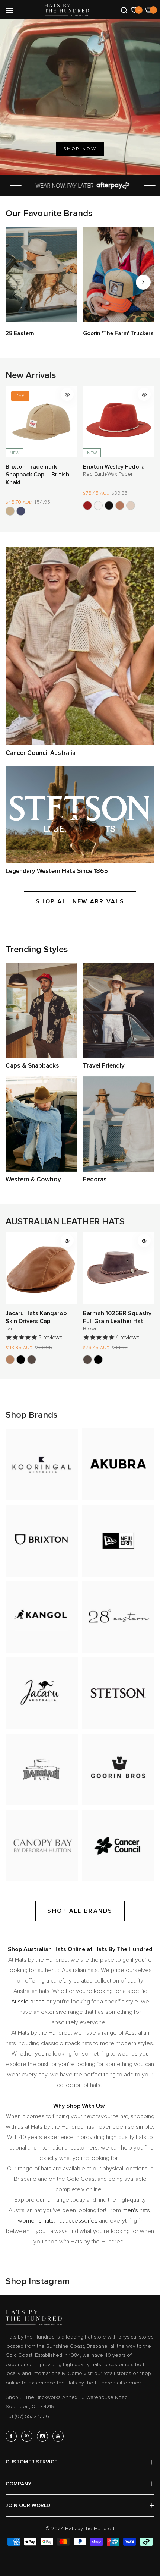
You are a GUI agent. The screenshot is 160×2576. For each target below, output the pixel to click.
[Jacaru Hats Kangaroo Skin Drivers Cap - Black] (21, 1360)
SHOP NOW (80, 149)
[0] (134, 10)
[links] (41, 275)
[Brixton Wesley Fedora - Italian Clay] (120, 506)
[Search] (124, 10)
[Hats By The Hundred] (67, 10)
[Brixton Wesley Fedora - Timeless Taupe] (131, 506)
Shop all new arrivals (80, 901)
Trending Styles (37, 949)
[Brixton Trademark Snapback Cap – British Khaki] (10, 511)
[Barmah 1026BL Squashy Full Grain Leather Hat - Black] (98, 1360)
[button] (143, 282)
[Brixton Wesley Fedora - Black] (109, 506)
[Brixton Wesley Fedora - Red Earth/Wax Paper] (87, 506)
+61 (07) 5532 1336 (27, 2416)
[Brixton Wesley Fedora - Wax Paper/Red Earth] (98, 506)
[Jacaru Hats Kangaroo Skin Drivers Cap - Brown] (32, 1360)
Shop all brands (80, 1911)
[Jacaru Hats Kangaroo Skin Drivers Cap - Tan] (10, 1360)
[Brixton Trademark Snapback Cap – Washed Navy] (21, 511)
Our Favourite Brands (49, 213)
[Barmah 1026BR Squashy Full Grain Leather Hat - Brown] (87, 1360)
